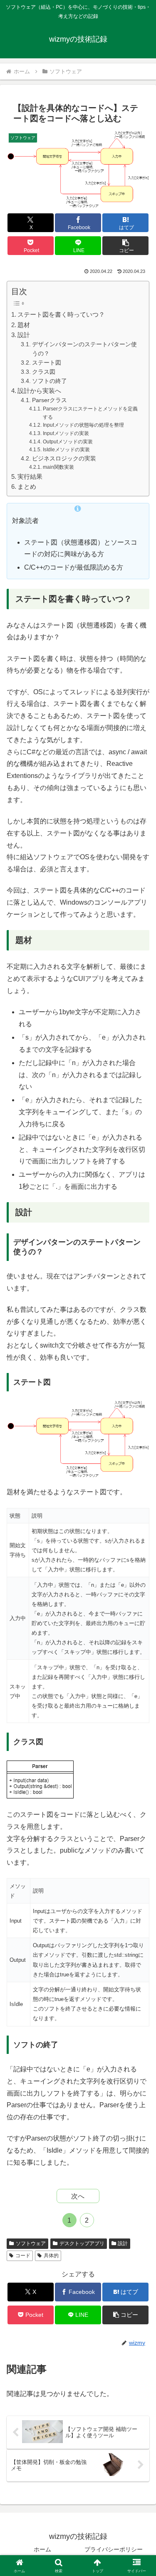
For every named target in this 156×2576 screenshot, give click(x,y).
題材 (24, 325)
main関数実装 (58, 467)
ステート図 (47, 363)
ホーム (42, 2549)
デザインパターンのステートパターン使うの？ (84, 349)
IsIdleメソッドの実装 (66, 450)
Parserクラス (50, 400)
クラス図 (44, 372)
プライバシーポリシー (114, 2549)
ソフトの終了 (50, 381)
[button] (125, 246)
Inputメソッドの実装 (66, 433)
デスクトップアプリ (82, 2243)
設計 (24, 335)
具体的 (51, 2256)
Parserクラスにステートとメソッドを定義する (90, 413)
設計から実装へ (39, 391)
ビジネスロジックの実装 (64, 459)
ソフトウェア (31, 2243)
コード (23, 2256)
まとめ (27, 486)
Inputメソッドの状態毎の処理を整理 (83, 425)
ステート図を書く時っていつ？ (61, 314)
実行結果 (30, 476)
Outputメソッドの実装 (68, 442)
